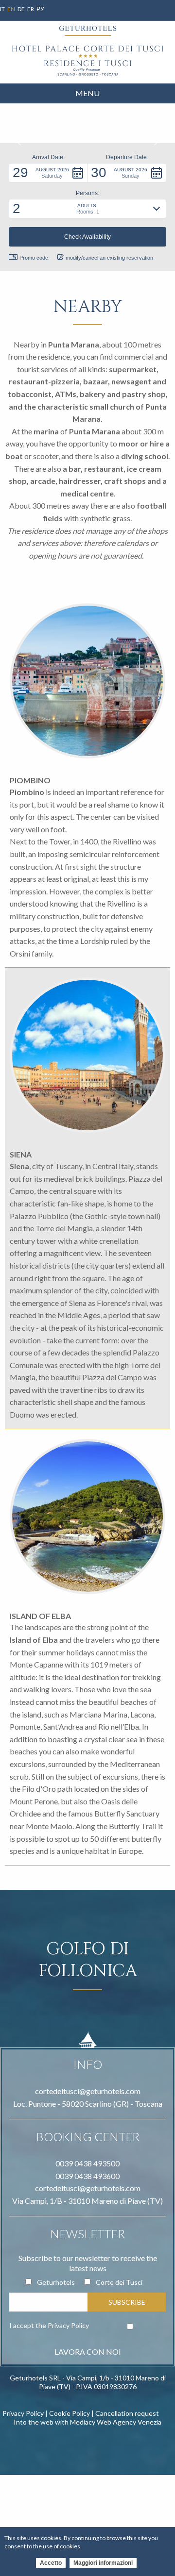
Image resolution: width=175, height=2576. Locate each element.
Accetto (51, 2563)
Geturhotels (56, 2282)
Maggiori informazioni (103, 2563)
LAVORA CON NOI (88, 2352)
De (21, 9)
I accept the (49, 2325)
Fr (31, 9)
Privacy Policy (68, 2325)
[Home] (87, 61)
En (11, 9)
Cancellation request (127, 2413)
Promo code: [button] (35, 258)
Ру (40, 9)
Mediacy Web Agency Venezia (116, 2422)
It (2, 9)
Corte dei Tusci (119, 2282)
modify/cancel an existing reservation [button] (109, 258)
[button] (48, 173)
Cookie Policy (70, 2413)
